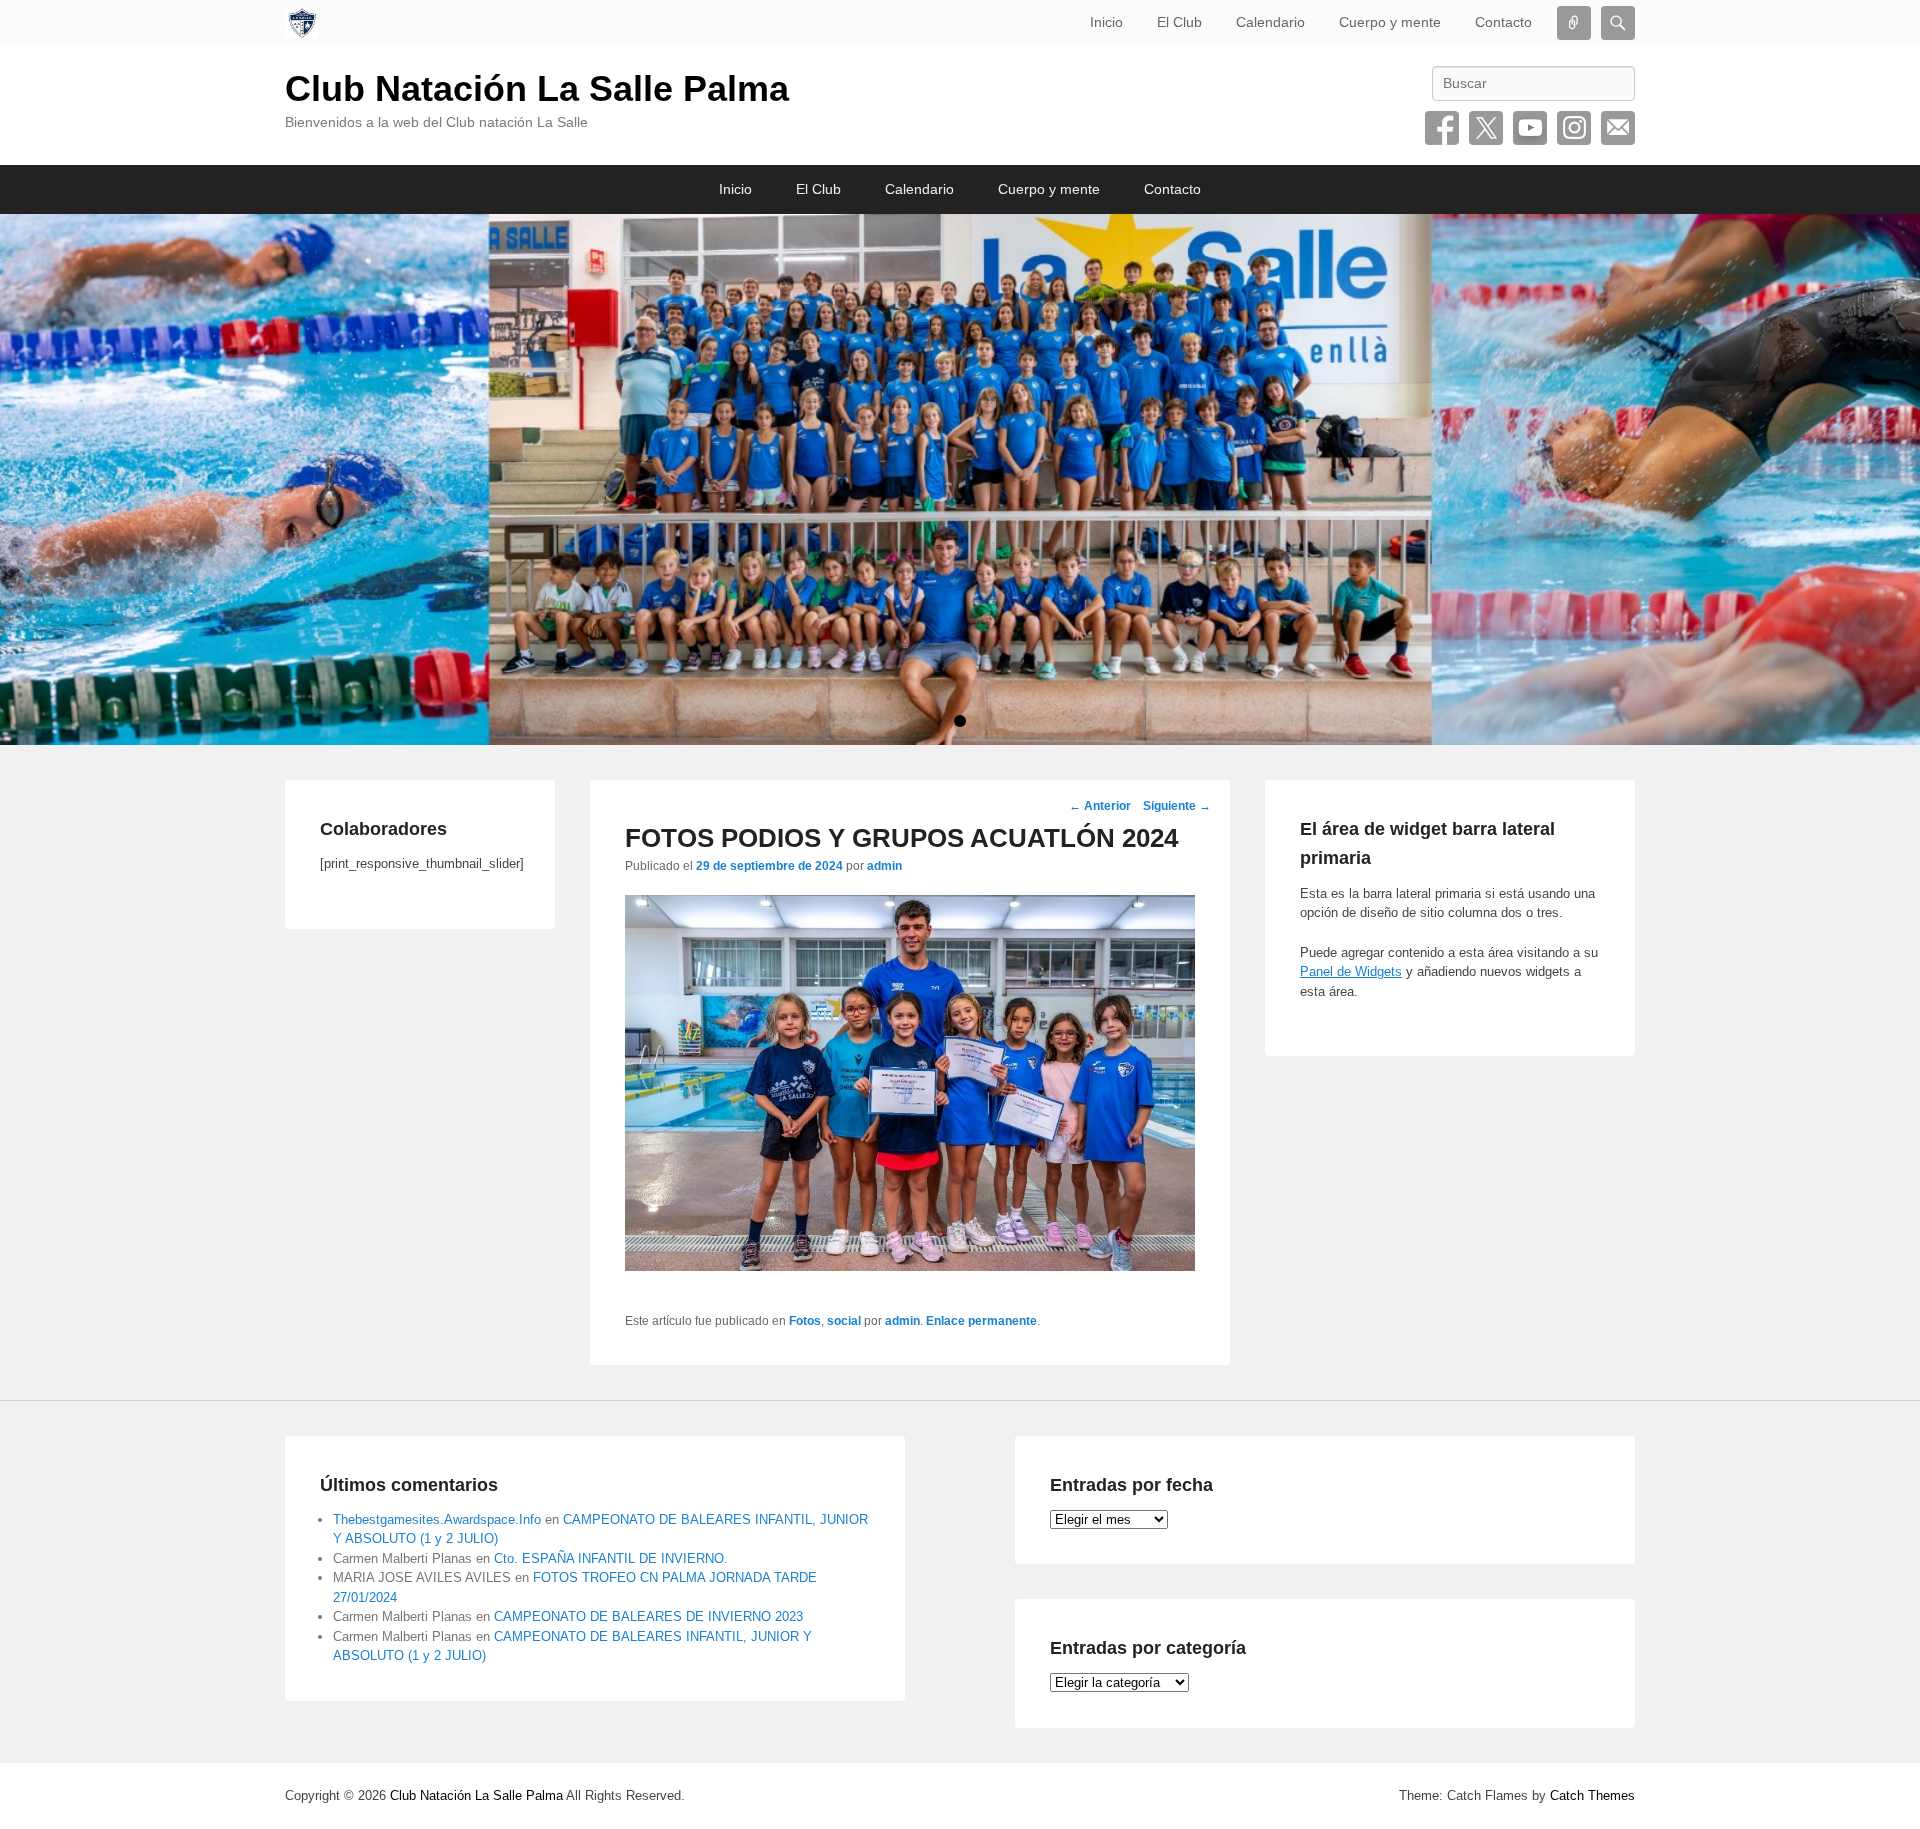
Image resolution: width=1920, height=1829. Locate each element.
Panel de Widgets (1351, 971)
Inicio (1106, 22)
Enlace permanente (981, 1321)
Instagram (1574, 128)
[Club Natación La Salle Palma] (301, 23)
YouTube (1530, 128)
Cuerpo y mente (1390, 22)
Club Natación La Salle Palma (537, 88)
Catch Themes (1592, 1795)
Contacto (1503, 22)
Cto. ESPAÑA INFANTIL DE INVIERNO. (611, 1558)
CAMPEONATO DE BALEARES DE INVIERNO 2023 (648, 1616)
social (844, 1321)
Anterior (1100, 806)
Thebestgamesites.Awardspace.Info (437, 1519)
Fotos (805, 1321)
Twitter (1486, 128)
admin (884, 866)
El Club (1179, 22)
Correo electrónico (1618, 128)
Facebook (1442, 128)
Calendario (1270, 22)
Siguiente (1177, 806)
